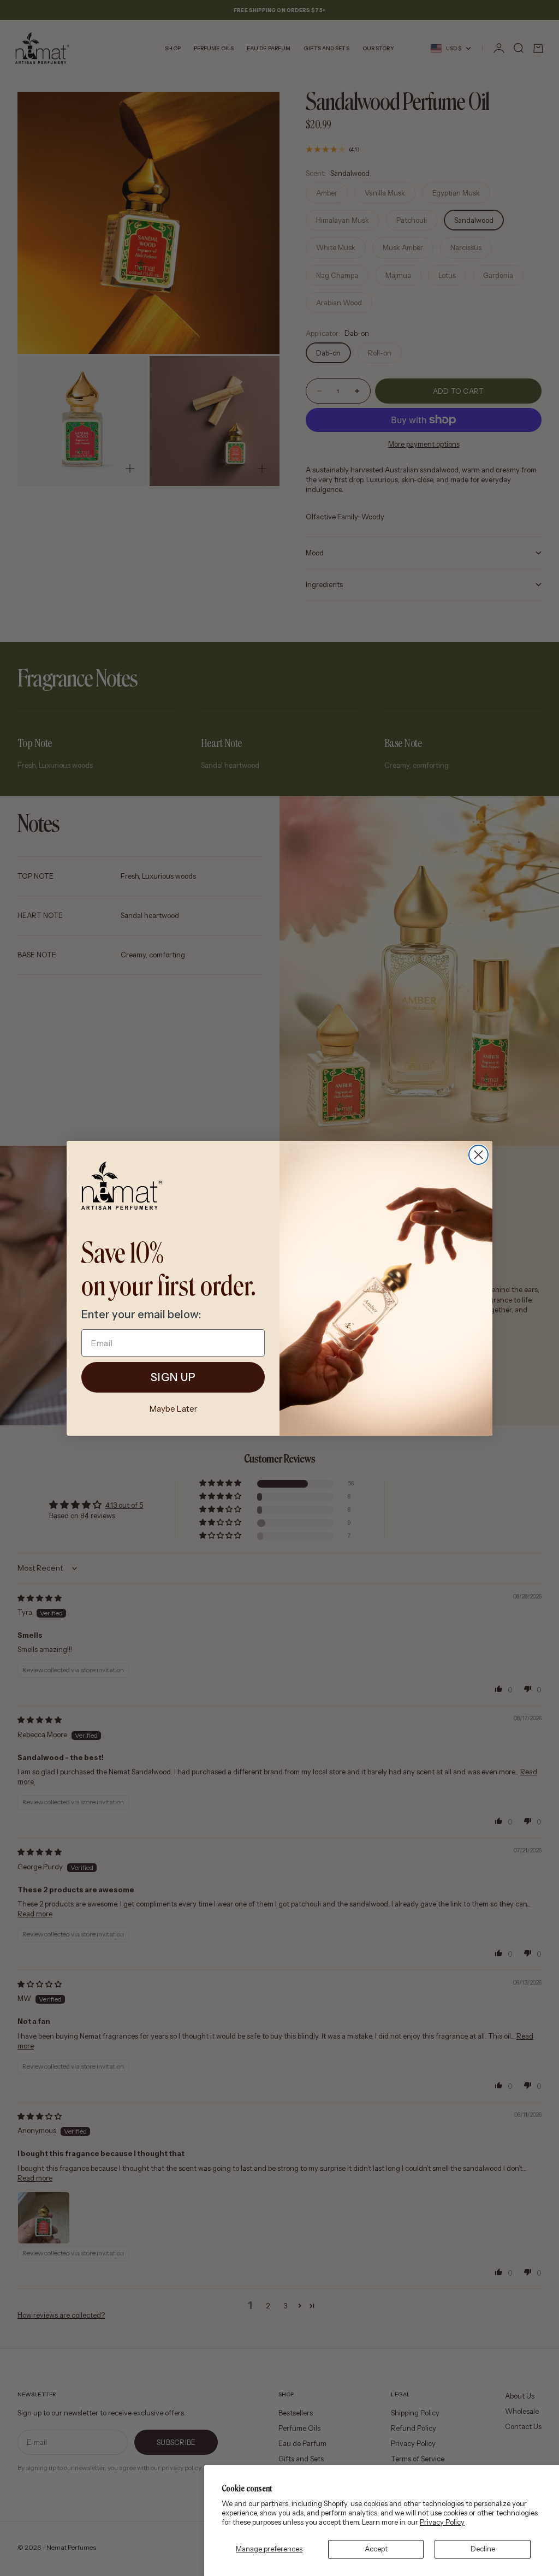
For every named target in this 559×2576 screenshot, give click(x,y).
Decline (483, 2549)
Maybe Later (173, 1409)
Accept (376, 2549)
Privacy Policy (442, 2522)
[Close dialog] (478, 1155)
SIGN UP (173, 1377)
